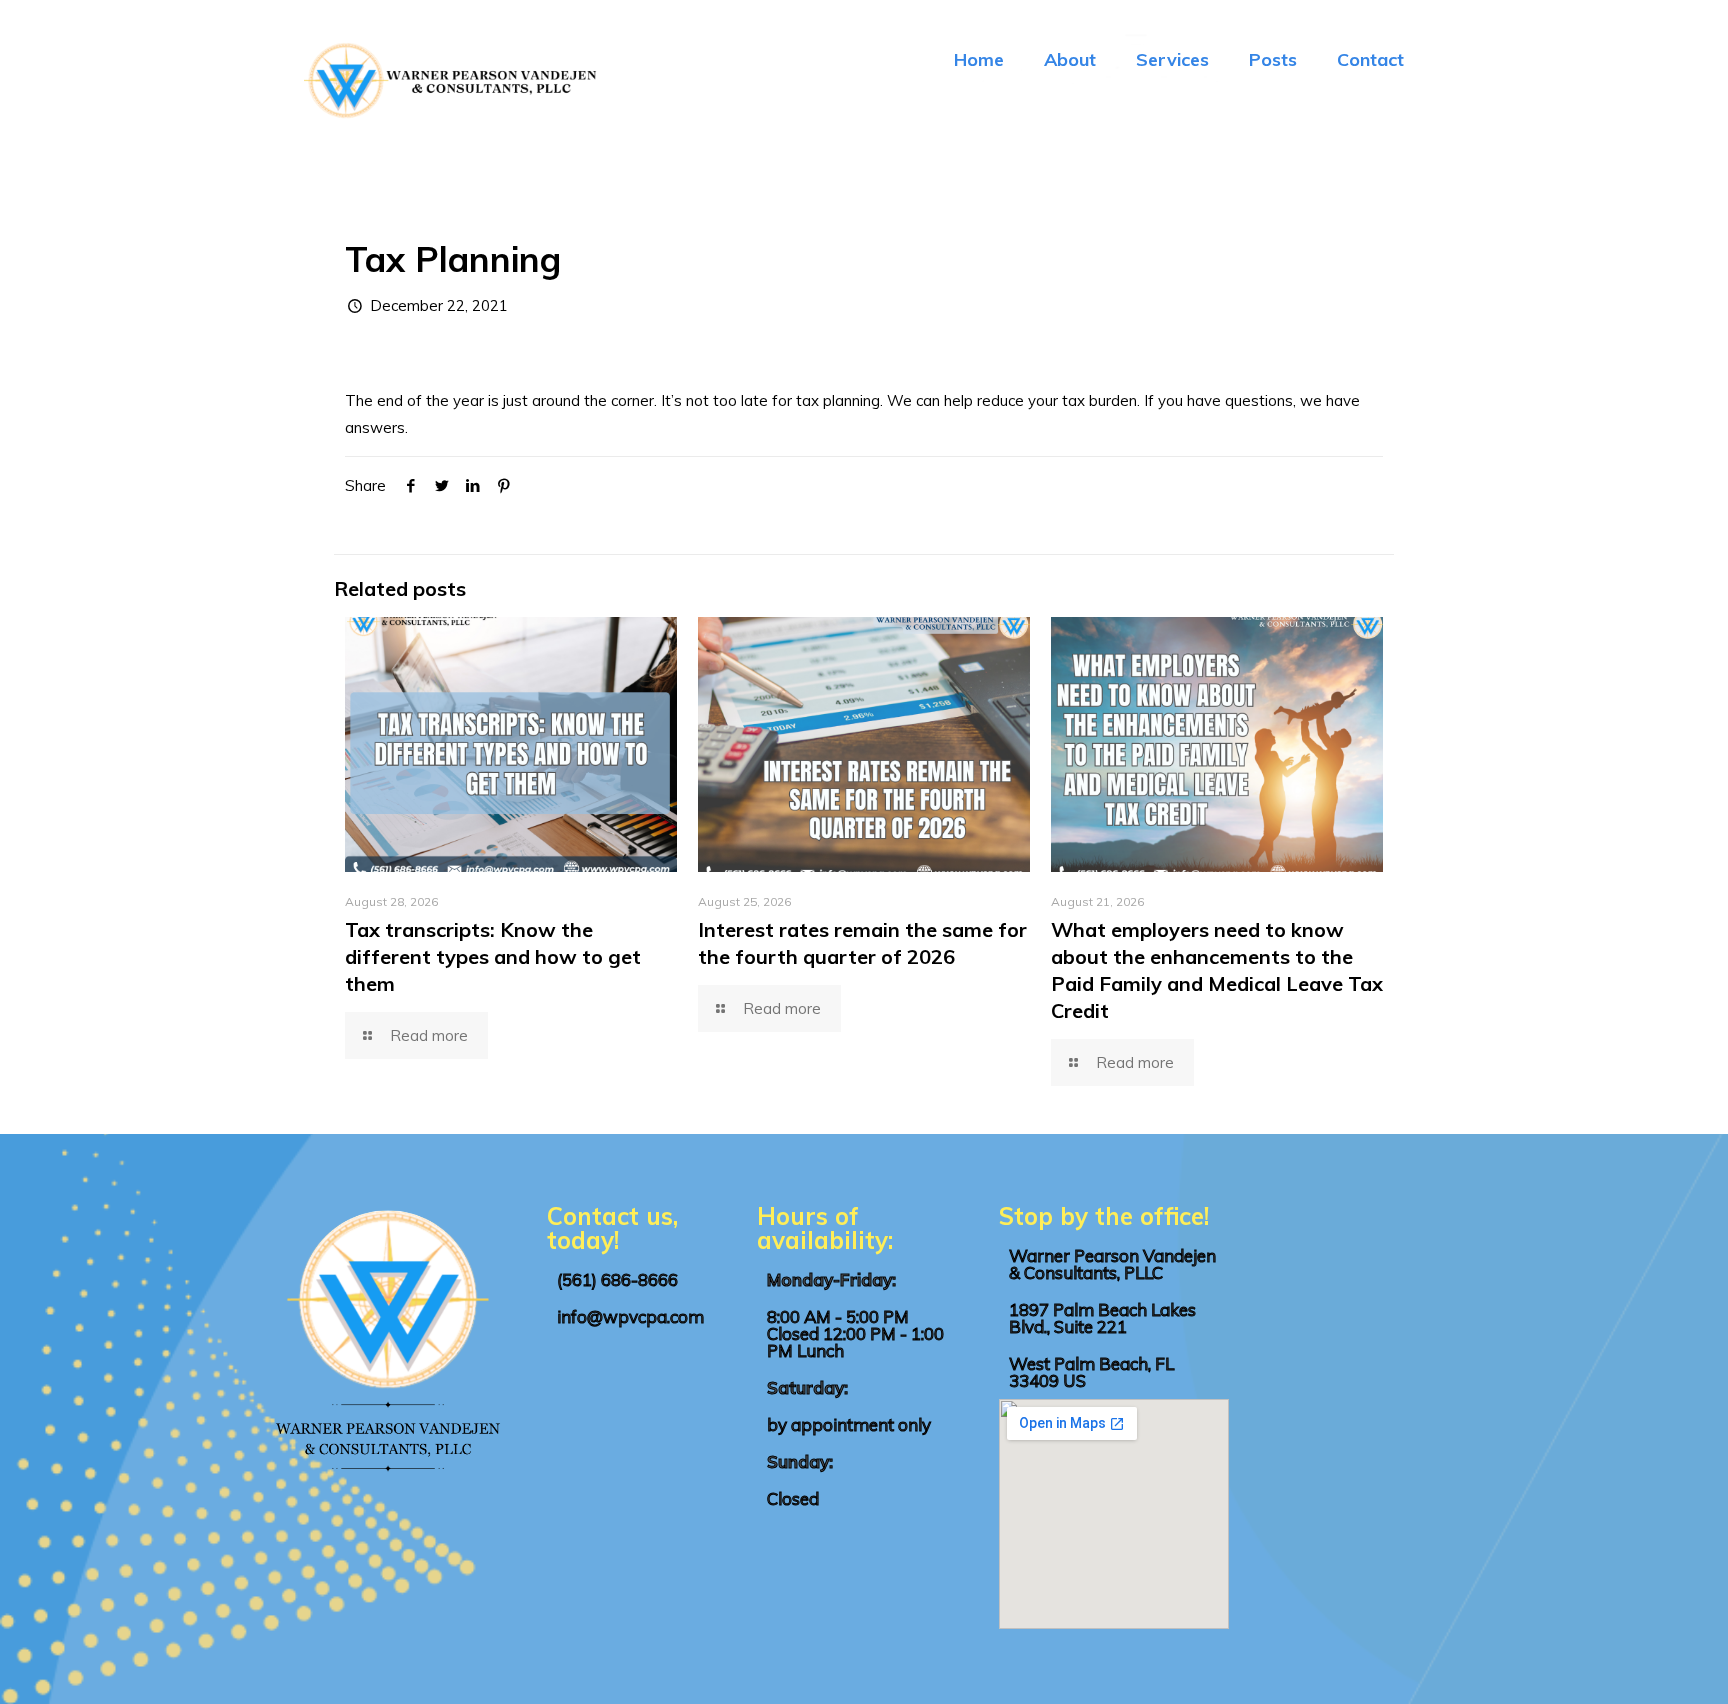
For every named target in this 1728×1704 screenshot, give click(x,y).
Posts (1273, 59)
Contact (1370, 59)
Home (979, 59)
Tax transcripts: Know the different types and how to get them (493, 956)
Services (1172, 59)
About (1070, 59)
